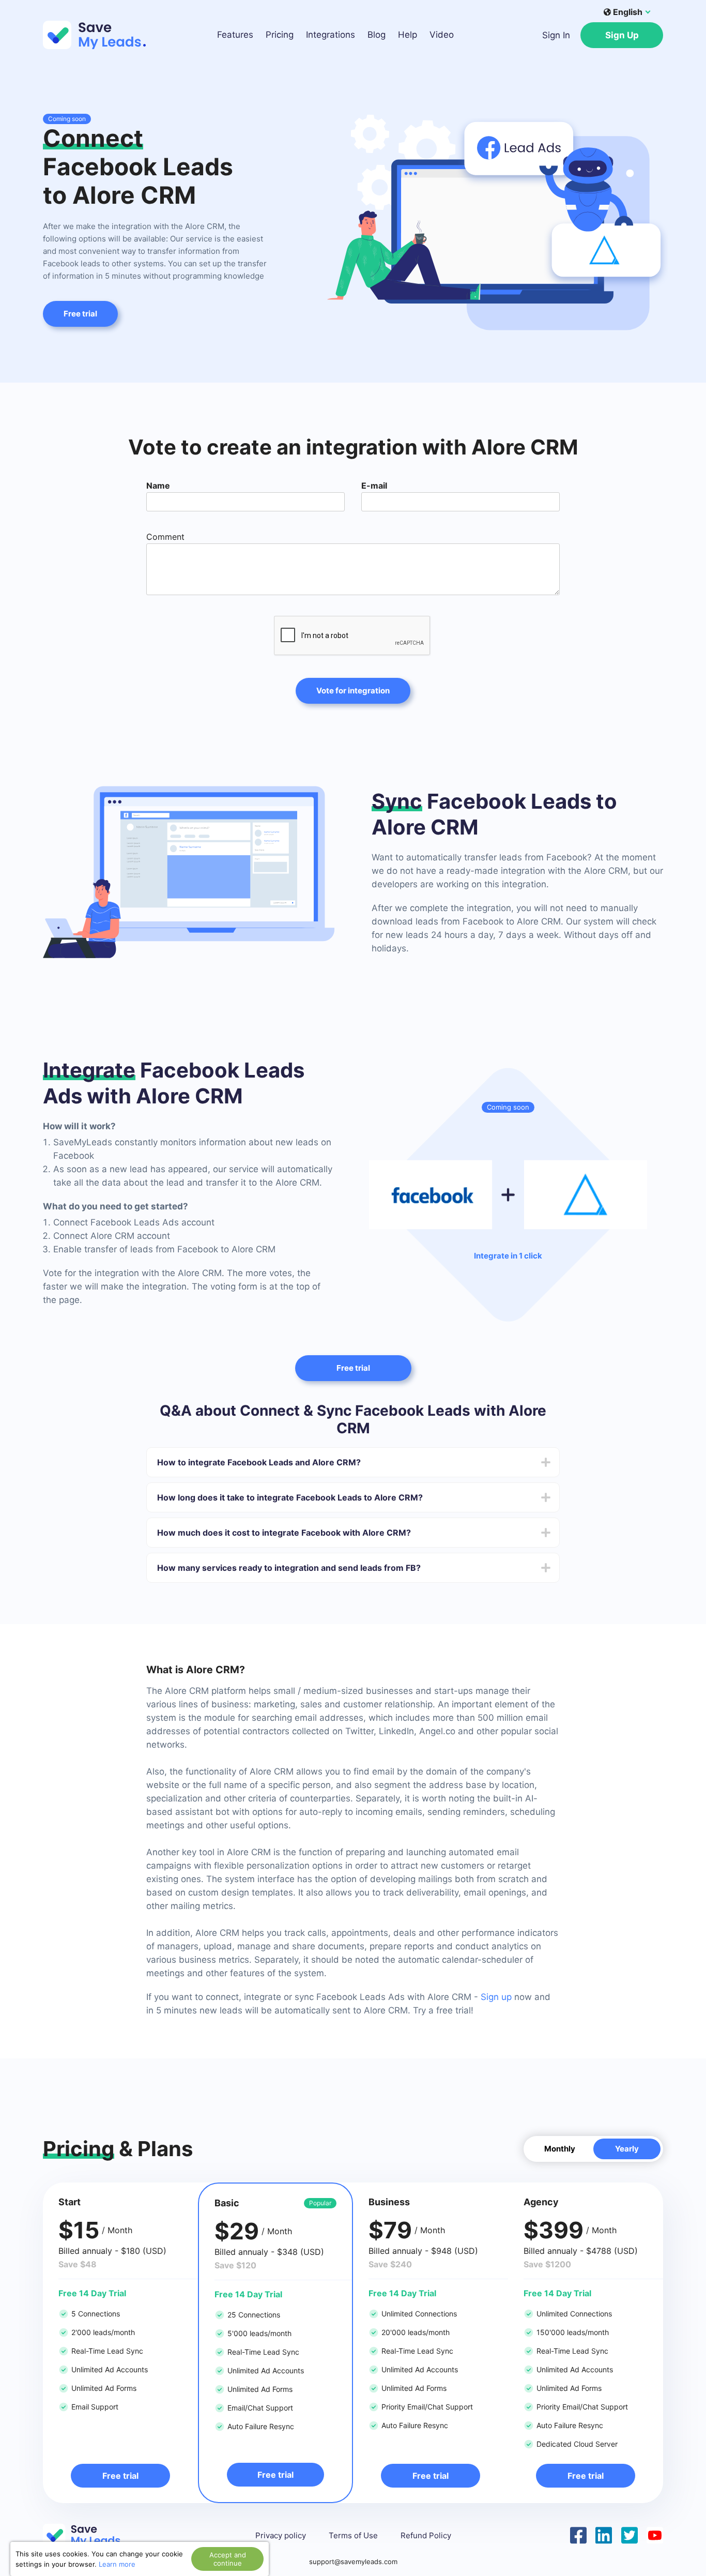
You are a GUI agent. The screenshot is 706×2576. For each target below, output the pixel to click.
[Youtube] (655, 2534)
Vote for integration (353, 691)
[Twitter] (630, 2534)
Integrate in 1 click (508, 1256)
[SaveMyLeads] (100, 35)
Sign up (496, 1997)
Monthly (560, 2149)
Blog (377, 35)
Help (408, 35)
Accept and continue (228, 2559)
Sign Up (622, 35)
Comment (165, 537)
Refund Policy (426, 2536)
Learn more (117, 2564)
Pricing (280, 35)
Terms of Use (353, 2536)
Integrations (331, 35)
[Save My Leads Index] (89, 2535)
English (628, 12)
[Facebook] (578, 2534)
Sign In (556, 35)
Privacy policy (281, 2536)
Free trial (80, 314)
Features (235, 35)
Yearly (627, 2149)
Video (442, 35)
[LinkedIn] (604, 2534)
